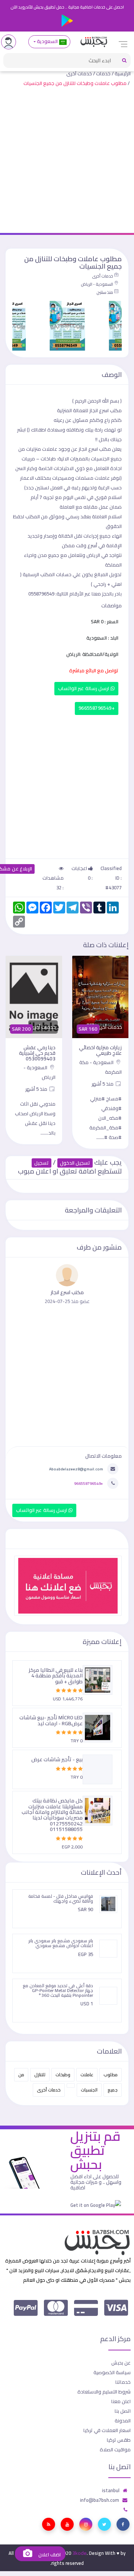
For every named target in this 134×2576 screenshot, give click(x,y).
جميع (113, 2090)
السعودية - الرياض (97, 284)
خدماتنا (123, 2382)
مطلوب (111, 2075)
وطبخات (63, 2075)
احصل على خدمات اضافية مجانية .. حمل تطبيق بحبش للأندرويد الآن (67, 7)
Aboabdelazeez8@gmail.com (76, 1469)
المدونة (123, 2421)
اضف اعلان (49, 2555)
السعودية (47, 41)
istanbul (111, 2490)
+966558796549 (97, 708)
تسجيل (42, 1163)
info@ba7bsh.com (100, 2500)
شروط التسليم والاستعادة (104, 2392)
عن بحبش (121, 2363)
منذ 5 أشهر (98, 1089)
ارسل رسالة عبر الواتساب (84, 688)
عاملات (87, 2075)
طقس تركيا (119, 2440)
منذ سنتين (105, 292)
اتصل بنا (123, 2411)
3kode (79, 2553)
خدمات (103, 73)
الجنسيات (89, 2090)
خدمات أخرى (79, 73)
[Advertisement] (67, 162)
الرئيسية (123, 73)
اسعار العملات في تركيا (107, 2430)
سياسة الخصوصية (112, 2372)
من (21, 2075)
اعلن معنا (121, 2401)
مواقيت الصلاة (115, 2449)
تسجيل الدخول (75, 1163)
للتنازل (40, 2075)
